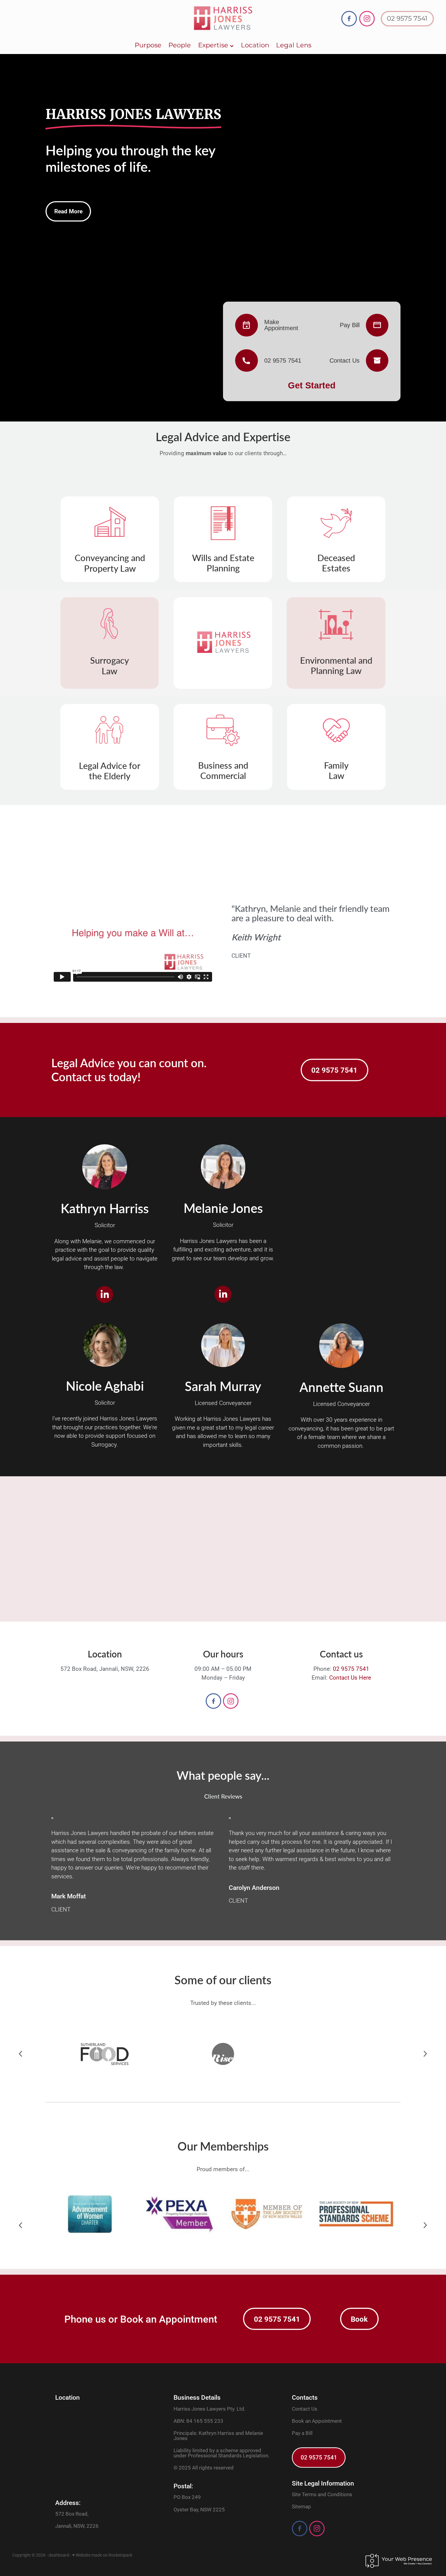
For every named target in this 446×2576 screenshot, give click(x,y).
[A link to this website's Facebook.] (349, 19)
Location (255, 45)
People (180, 45)
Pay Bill (350, 325)
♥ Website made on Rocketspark (102, 2555)
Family (336, 765)
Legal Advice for (110, 765)
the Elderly (110, 776)
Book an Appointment (317, 2421)
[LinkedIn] (105, 1295)
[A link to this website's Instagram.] (367, 19)
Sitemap (301, 2506)
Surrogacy (110, 660)
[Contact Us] (374, 361)
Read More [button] (68, 211)
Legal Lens (294, 45)
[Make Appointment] (249, 325)
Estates (336, 568)
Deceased (336, 558)
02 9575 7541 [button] (334, 1070)
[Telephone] (249, 361)
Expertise (214, 45)
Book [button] (359, 2319)
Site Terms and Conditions (322, 2494)
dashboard (59, 2555)
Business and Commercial (223, 770)
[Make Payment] (374, 325)
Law (110, 671)
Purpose (148, 45)
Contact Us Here (350, 1677)
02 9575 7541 (407, 19)
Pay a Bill (302, 2433)
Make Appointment (281, 325)
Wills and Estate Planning (223, 563)
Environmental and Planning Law (336, 665)
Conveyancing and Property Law (110, 563)
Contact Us (345, 361)
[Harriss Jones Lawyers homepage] (223, 19)
